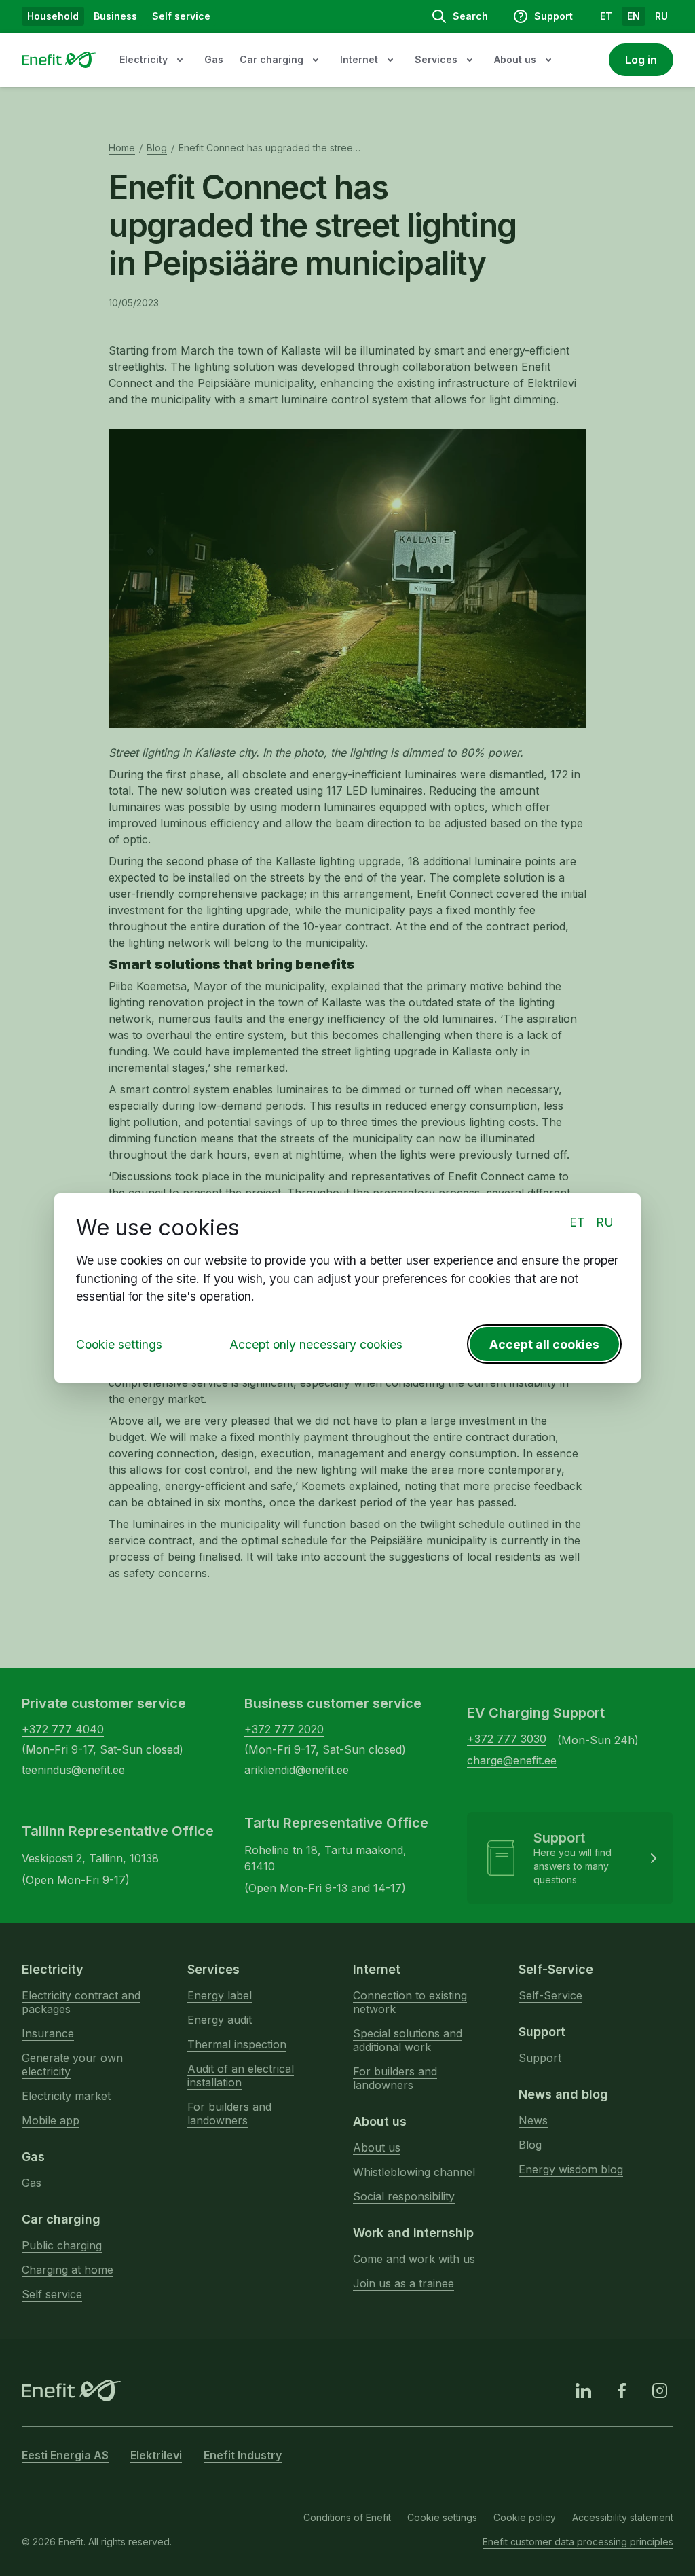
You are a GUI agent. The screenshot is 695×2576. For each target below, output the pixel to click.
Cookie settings (119, 1344)
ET (577, 1222)
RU (605, 1222)
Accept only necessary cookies (316, 1344)
